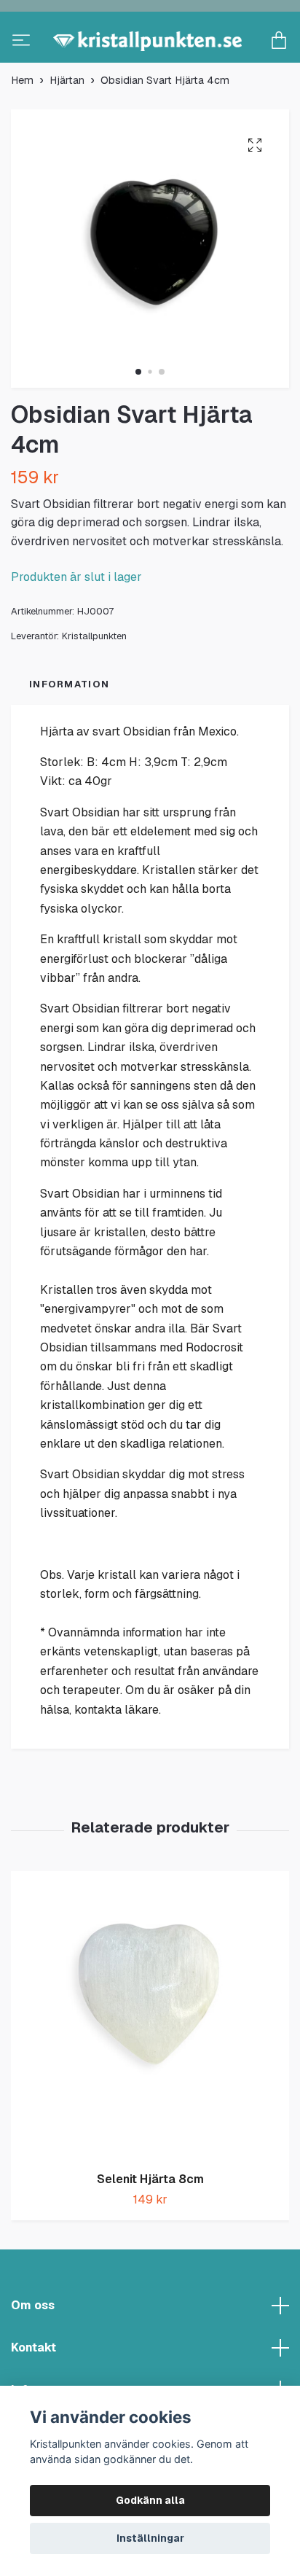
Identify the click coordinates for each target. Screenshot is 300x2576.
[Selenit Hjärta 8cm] (150, 2063)
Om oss (33, 2353)
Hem (22, 128)
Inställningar (150, 2538)
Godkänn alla (150, 2500)
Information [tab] (69, 732)
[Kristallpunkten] (150, 65)
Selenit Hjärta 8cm (150, 2226)
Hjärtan (67, 128)
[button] (138, 419)
